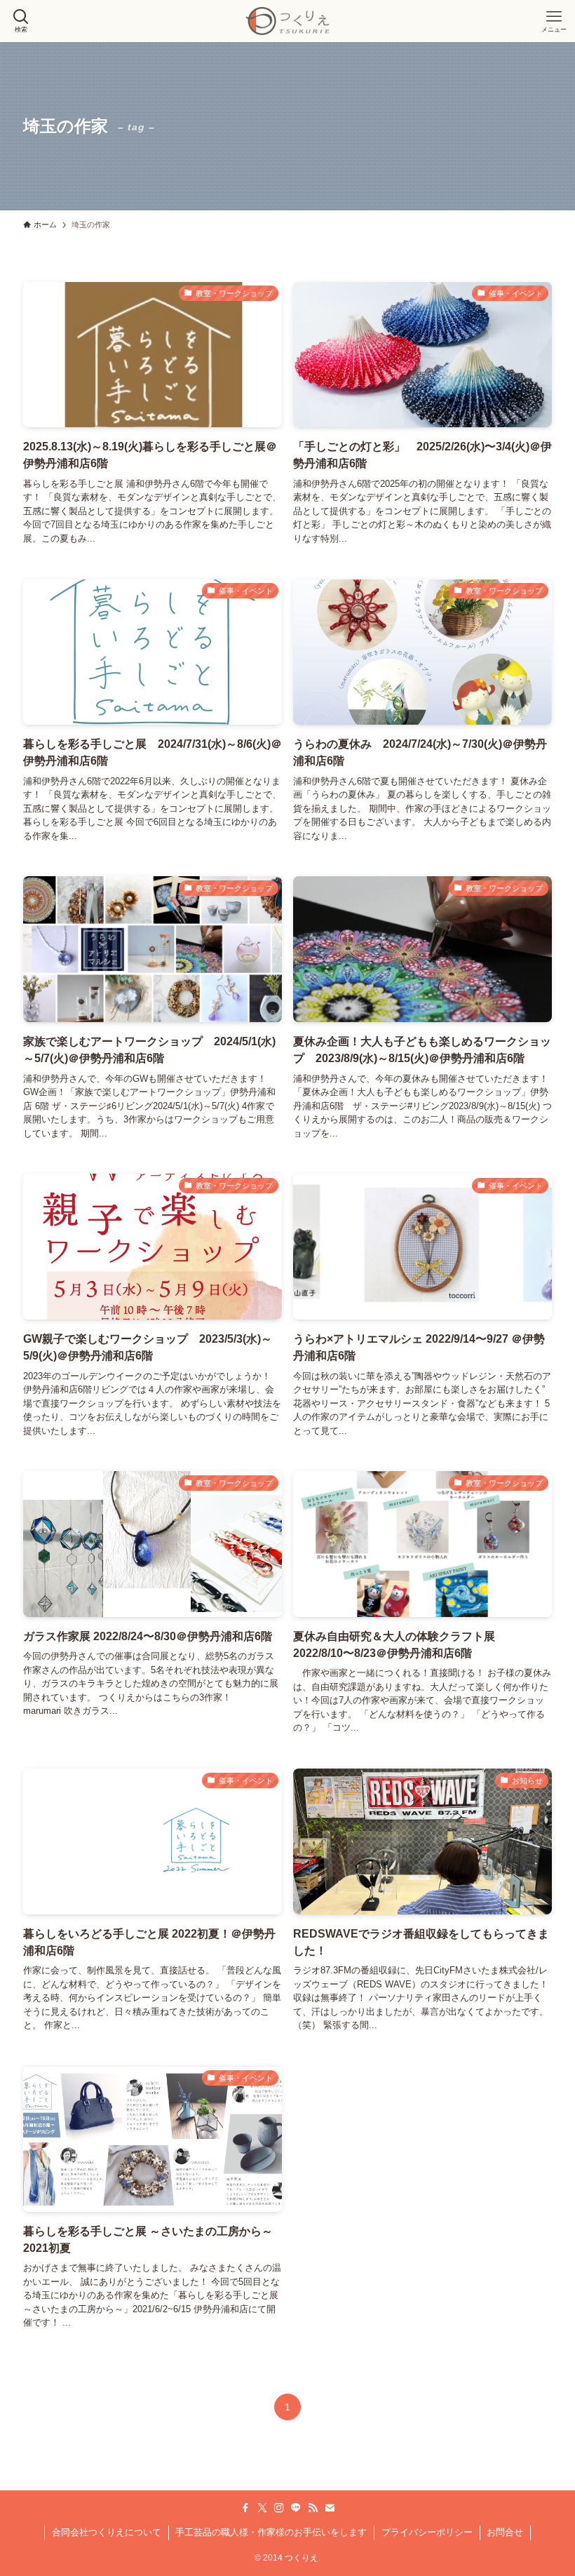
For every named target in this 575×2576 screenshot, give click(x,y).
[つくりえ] (287, 21)
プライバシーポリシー (427, 2532)
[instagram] (279, 2508)
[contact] (330, 2508)
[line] (296, 2508)
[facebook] (245, 2508)
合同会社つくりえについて (107, 2532)
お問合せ (505, 2532)
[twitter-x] (262, 2508)
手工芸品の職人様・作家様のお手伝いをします (271, 2532)
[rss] (313, 2508)
